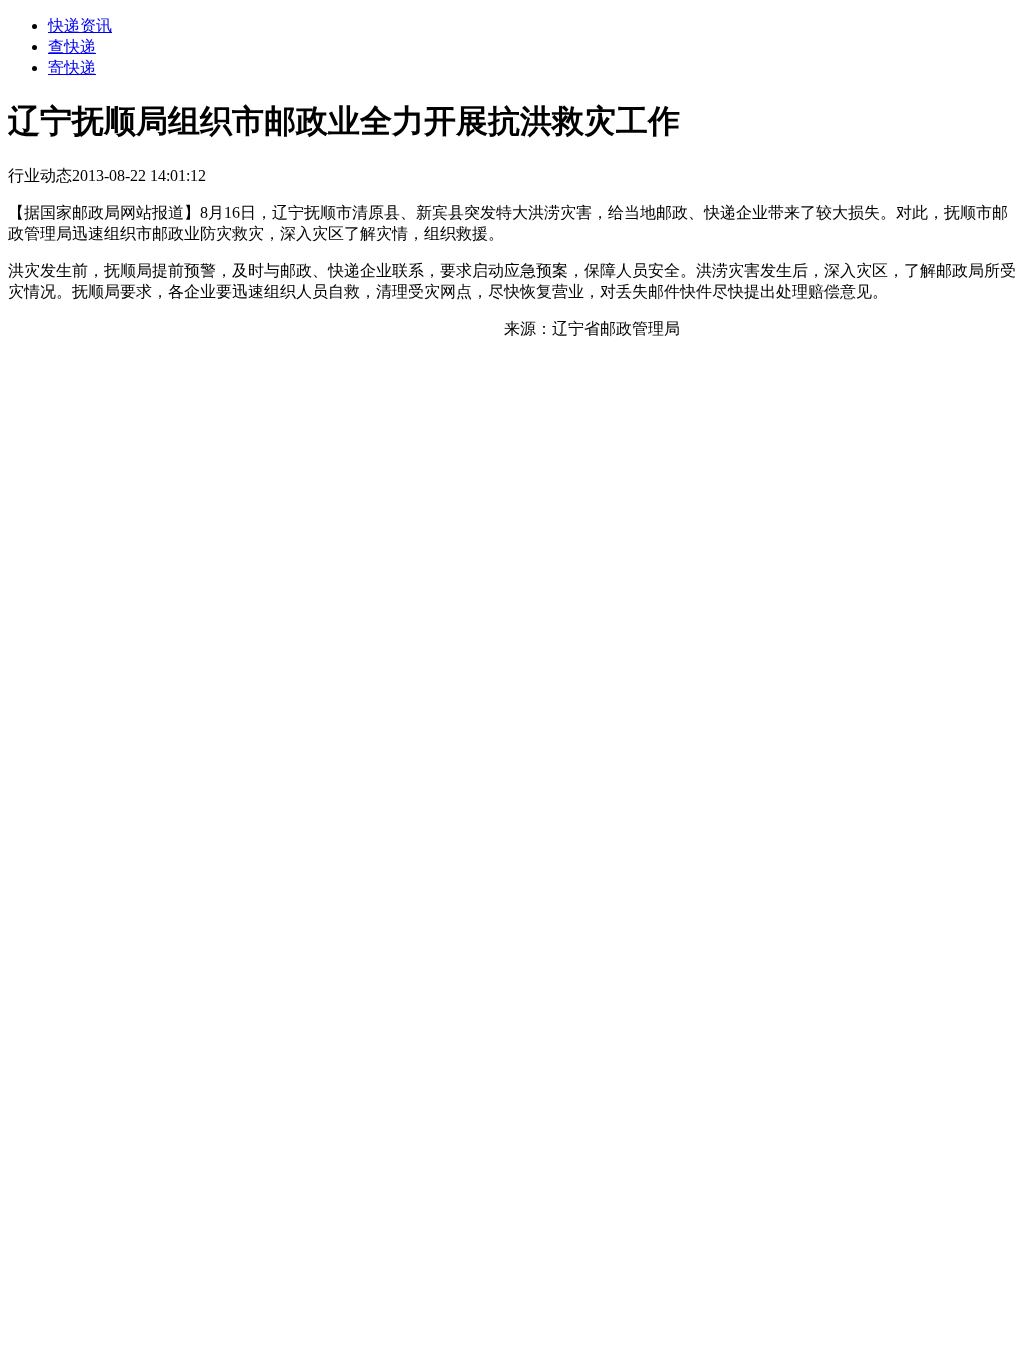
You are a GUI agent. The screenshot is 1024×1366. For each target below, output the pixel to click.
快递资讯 (80, 25)
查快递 (72, 46)
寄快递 (72, 67)
